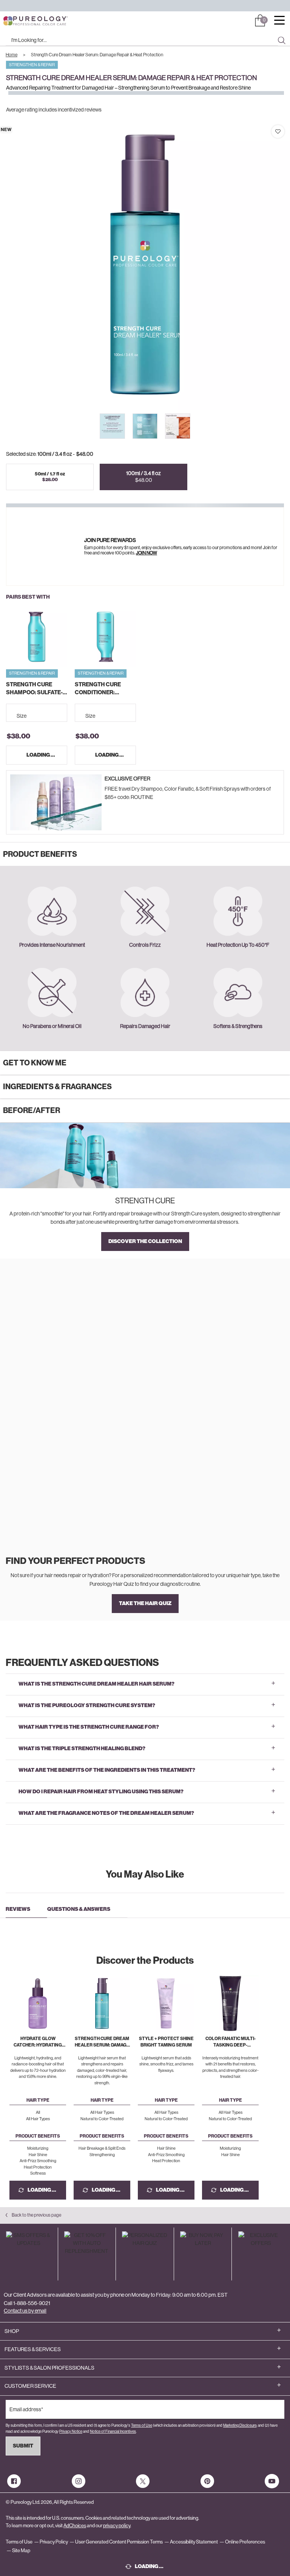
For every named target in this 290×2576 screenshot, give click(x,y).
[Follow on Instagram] (79, 2481)
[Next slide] (193, 426)
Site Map (21, 2550)
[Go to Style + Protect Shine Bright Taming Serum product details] (166, 2003)
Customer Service (30, 2386)
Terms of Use (142, 2425)
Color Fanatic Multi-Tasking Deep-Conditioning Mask (231, 2042)
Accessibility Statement (194, 2542)
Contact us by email (25, 2311)
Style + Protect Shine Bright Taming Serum (166, 2042)
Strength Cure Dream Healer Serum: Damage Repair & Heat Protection (102, 2042)
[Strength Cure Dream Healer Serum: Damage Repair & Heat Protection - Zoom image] (145, 265)
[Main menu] (279, 21)
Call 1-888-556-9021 (27, 2303)
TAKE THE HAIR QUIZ (145, 1603)
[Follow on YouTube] (272, 2481)
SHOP (12, 2331)
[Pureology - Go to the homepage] (22, 21)
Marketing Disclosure (240, 2425)
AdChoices (75, 2526)
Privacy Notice (71, 2431)
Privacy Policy (54, 2542)
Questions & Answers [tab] (79, 1909)
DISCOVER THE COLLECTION (145, 1241)
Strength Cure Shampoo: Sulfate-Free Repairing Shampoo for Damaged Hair (34, 689)
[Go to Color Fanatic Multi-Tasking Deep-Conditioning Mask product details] (230, 2003)
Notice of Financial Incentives (113, 2431)
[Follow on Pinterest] (207, 2481)
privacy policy (117, 2526)
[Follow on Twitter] (143, 2481)
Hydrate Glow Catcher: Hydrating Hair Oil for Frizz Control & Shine (38, 2042)
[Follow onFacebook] (14, 2481)
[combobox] (142, 40)
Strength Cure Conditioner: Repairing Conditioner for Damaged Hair (100, 689)
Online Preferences (245, 2542)
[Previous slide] (97, 426)
